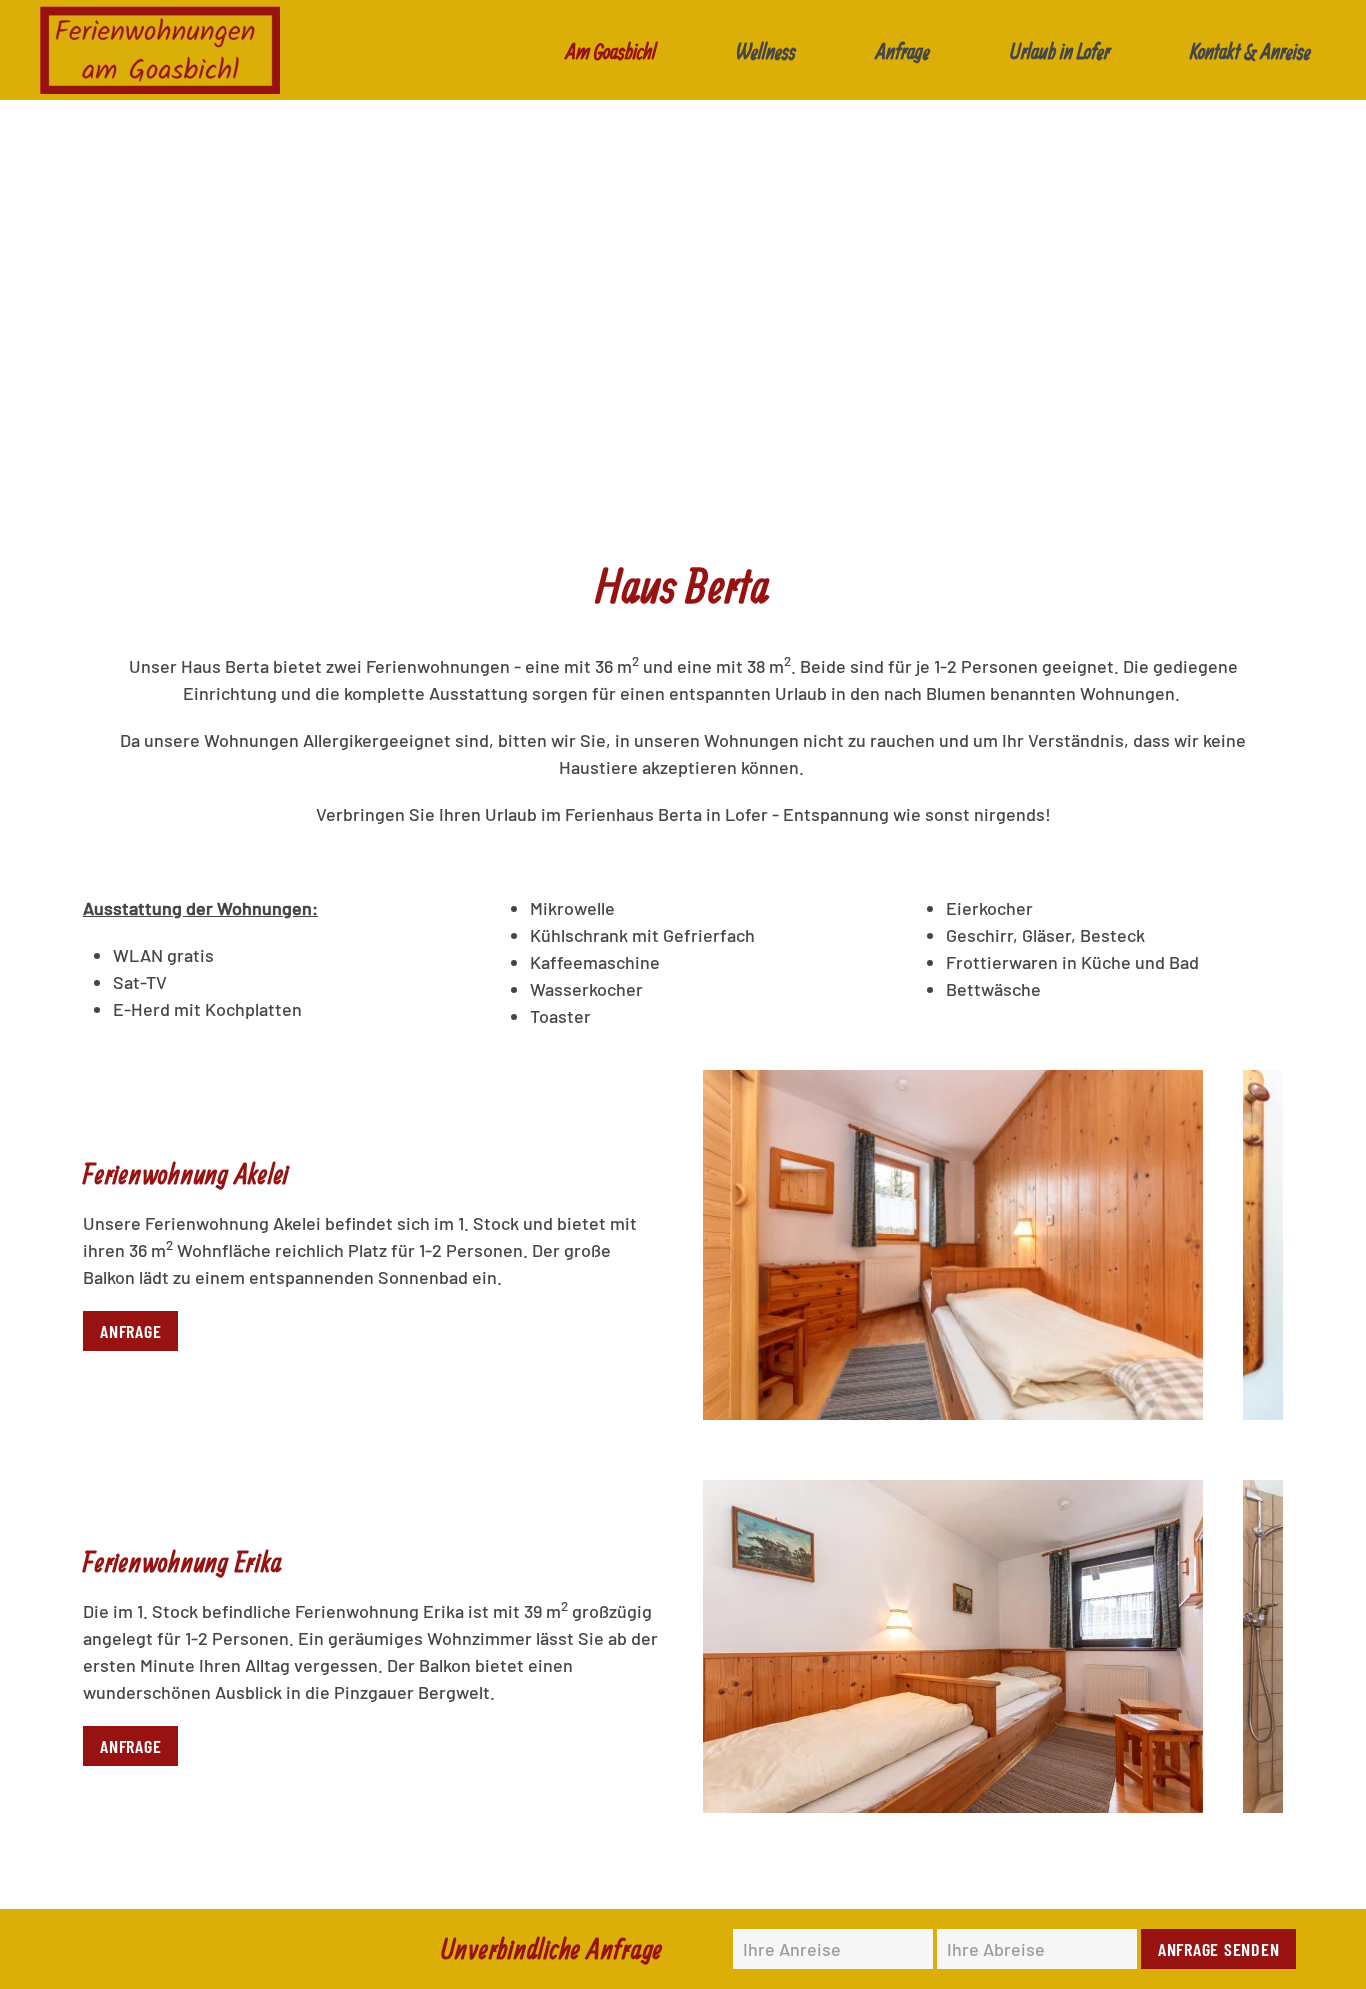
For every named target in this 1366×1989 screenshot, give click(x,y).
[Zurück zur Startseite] (160, 50)
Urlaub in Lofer (1060, 50)
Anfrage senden (1219, 1949)
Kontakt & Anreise (1250, 50)
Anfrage (903, 50)
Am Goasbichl (611, 50)
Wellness (766, 50)
